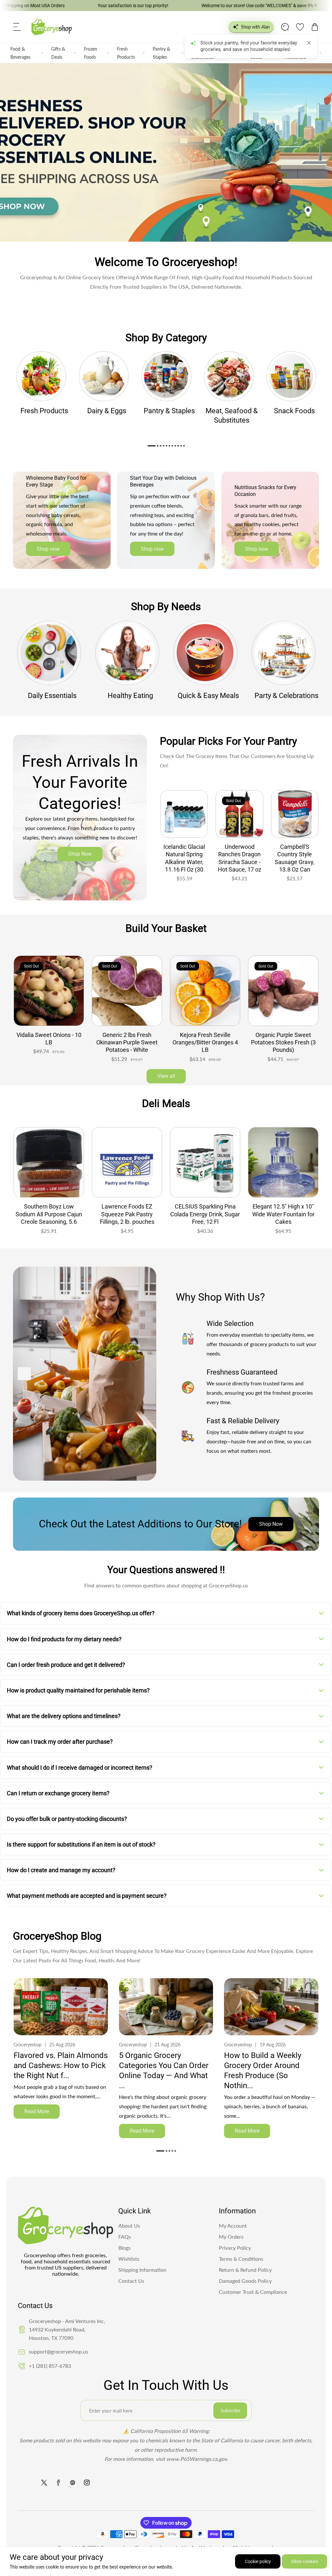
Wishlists (129, 2259)
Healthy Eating (130, 696)
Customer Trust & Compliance (253, 2292)
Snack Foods (294, 411)
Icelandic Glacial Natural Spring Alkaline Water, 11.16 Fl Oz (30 (184, 858)
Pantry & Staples (161, 53)
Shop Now (80, 854)
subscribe (230, 2411)
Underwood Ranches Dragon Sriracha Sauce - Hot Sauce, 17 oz (240, 858)
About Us (129, 2226)
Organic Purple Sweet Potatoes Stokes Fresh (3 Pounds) (205, 1042)
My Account (233, 2226)
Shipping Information (142, 2270)
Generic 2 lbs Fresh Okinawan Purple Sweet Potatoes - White (49, 1042)
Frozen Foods (91, 53)
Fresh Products (126, 53)
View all (166, 1076)
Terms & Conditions (241, 2259)
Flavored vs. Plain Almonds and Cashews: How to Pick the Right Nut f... (61, 2065)
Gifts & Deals (58, 53)
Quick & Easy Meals (208, 696)
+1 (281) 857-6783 (50, 2366)
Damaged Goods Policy (245, 2281)
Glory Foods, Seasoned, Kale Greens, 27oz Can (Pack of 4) (283, 1042)
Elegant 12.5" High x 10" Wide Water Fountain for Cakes (205, 1214)
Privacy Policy (235, 2248)
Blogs (124, 2248)
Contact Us (131, 2281)
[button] (17, 27)
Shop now (48, 549)
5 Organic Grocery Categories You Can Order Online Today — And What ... (164, 2071)
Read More (37, 2111)
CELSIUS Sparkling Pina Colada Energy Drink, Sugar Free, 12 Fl (127, 1214)
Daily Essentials (52, 696)
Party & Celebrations (286, 696)
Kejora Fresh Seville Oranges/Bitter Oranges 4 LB (127, 1042)
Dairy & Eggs (107, 411)
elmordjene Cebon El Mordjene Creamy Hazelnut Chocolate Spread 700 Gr (283, 1218)
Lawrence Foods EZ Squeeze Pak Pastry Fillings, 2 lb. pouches (49, 1214)
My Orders (231, 2237)
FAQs (125, 2237)
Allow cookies (304, 2561)
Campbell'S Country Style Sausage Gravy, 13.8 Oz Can (295, 858)
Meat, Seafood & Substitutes (232, 415)
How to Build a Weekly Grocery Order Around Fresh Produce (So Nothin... (263, 2071)
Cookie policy (258, 2561)
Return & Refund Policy (245, 2270)
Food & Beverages (20, 53)
